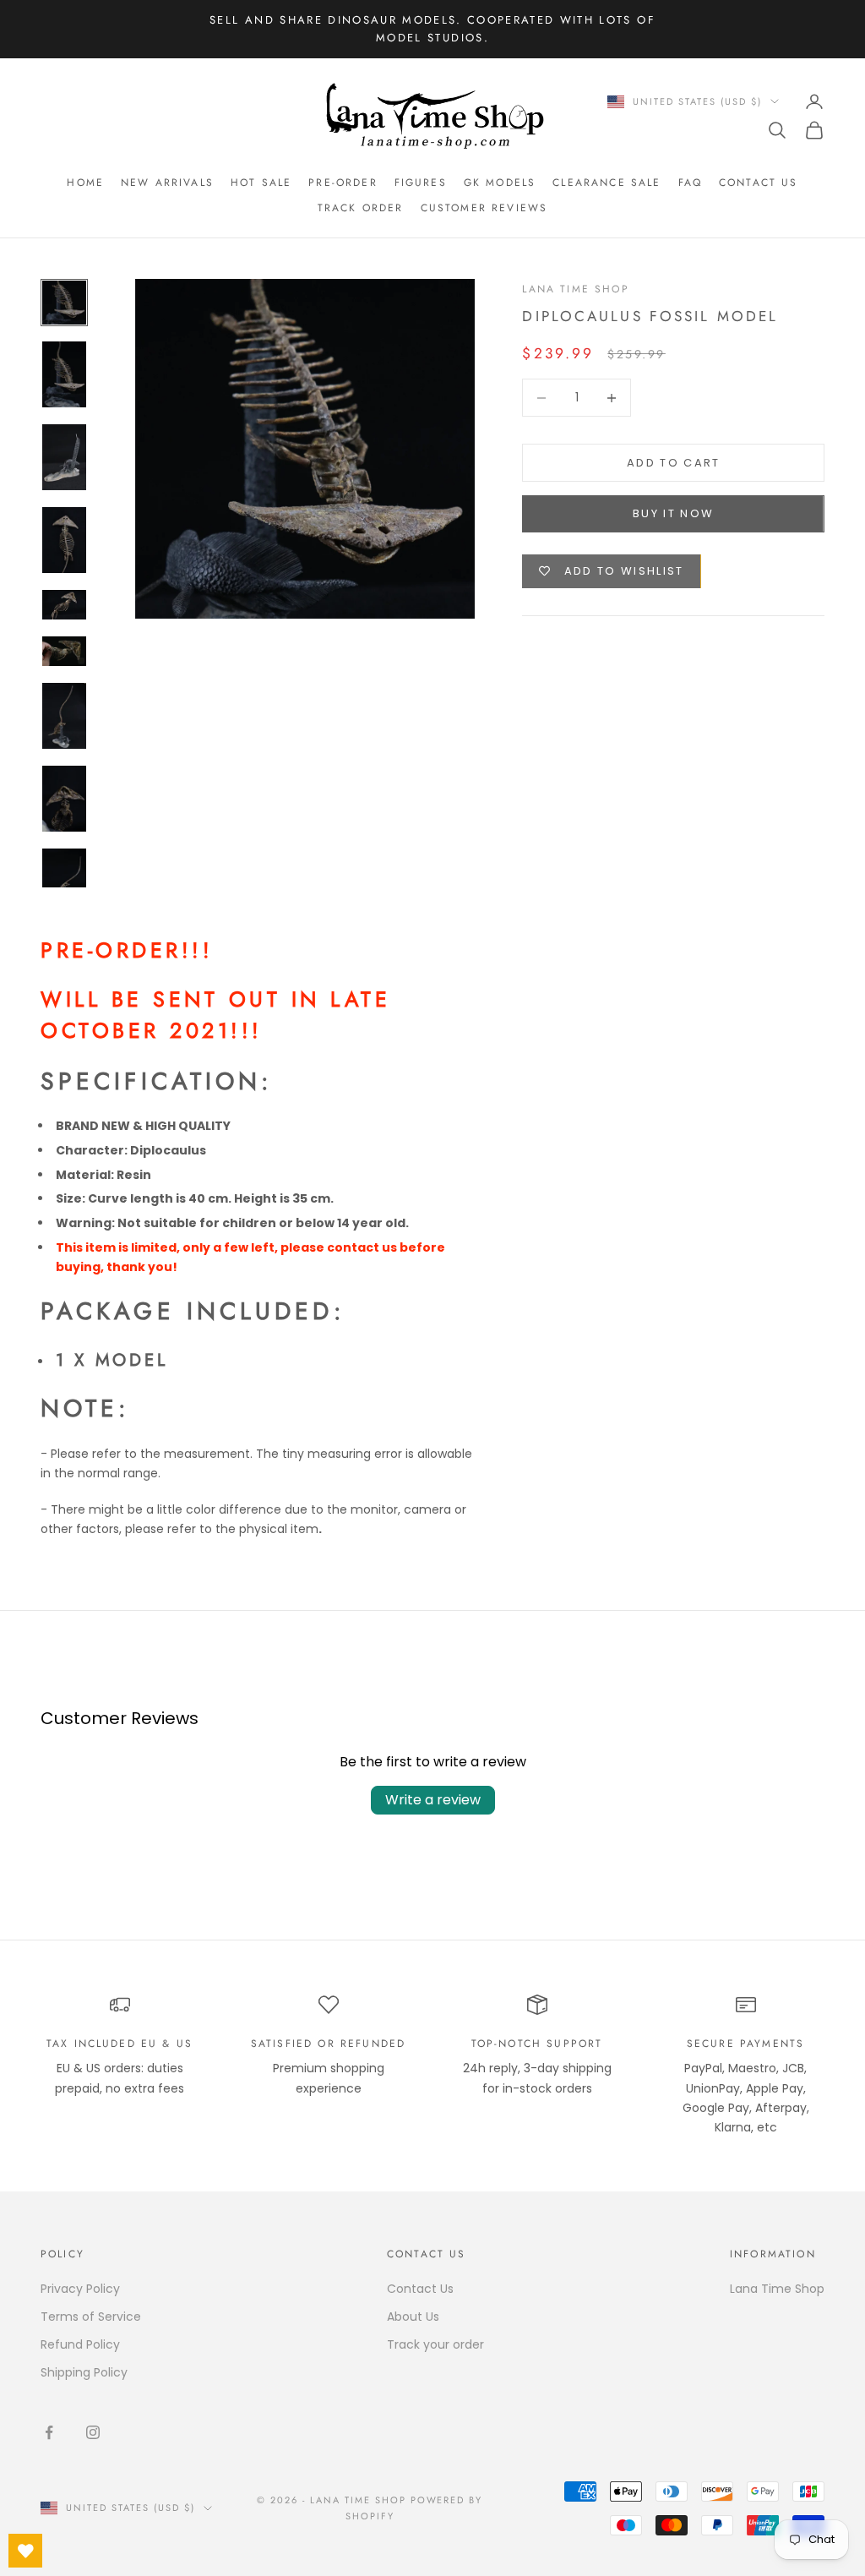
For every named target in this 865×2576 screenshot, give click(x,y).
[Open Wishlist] (25, 2551)
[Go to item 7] (64, 716)
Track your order (435, 2344)
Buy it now (673, 513)
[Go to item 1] (64, 303)
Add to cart (674, 463)
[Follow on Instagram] (93, 2432)
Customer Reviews (484, 208)
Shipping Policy (84, 2372)
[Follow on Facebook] (49, 2432)
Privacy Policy (80, 2289)
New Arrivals (167, 183)
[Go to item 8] (64, 799)
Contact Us (759, 183)
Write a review (433, 1800)
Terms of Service (91, 2317)
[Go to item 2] (64, 374)
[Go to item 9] (64, 881)
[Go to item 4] (64, 540)
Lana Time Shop (575, 289)
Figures (421, 183)
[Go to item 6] (64, 651)
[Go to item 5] (64, 605)
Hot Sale (261, 183)
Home (85, 183)
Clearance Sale (607, 183)
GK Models (500, 183)
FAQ (690, 183)
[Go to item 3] (64, 457)
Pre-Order (343, 183)
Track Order (361, 208)
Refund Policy (80, 2344)
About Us (413, 2317)
